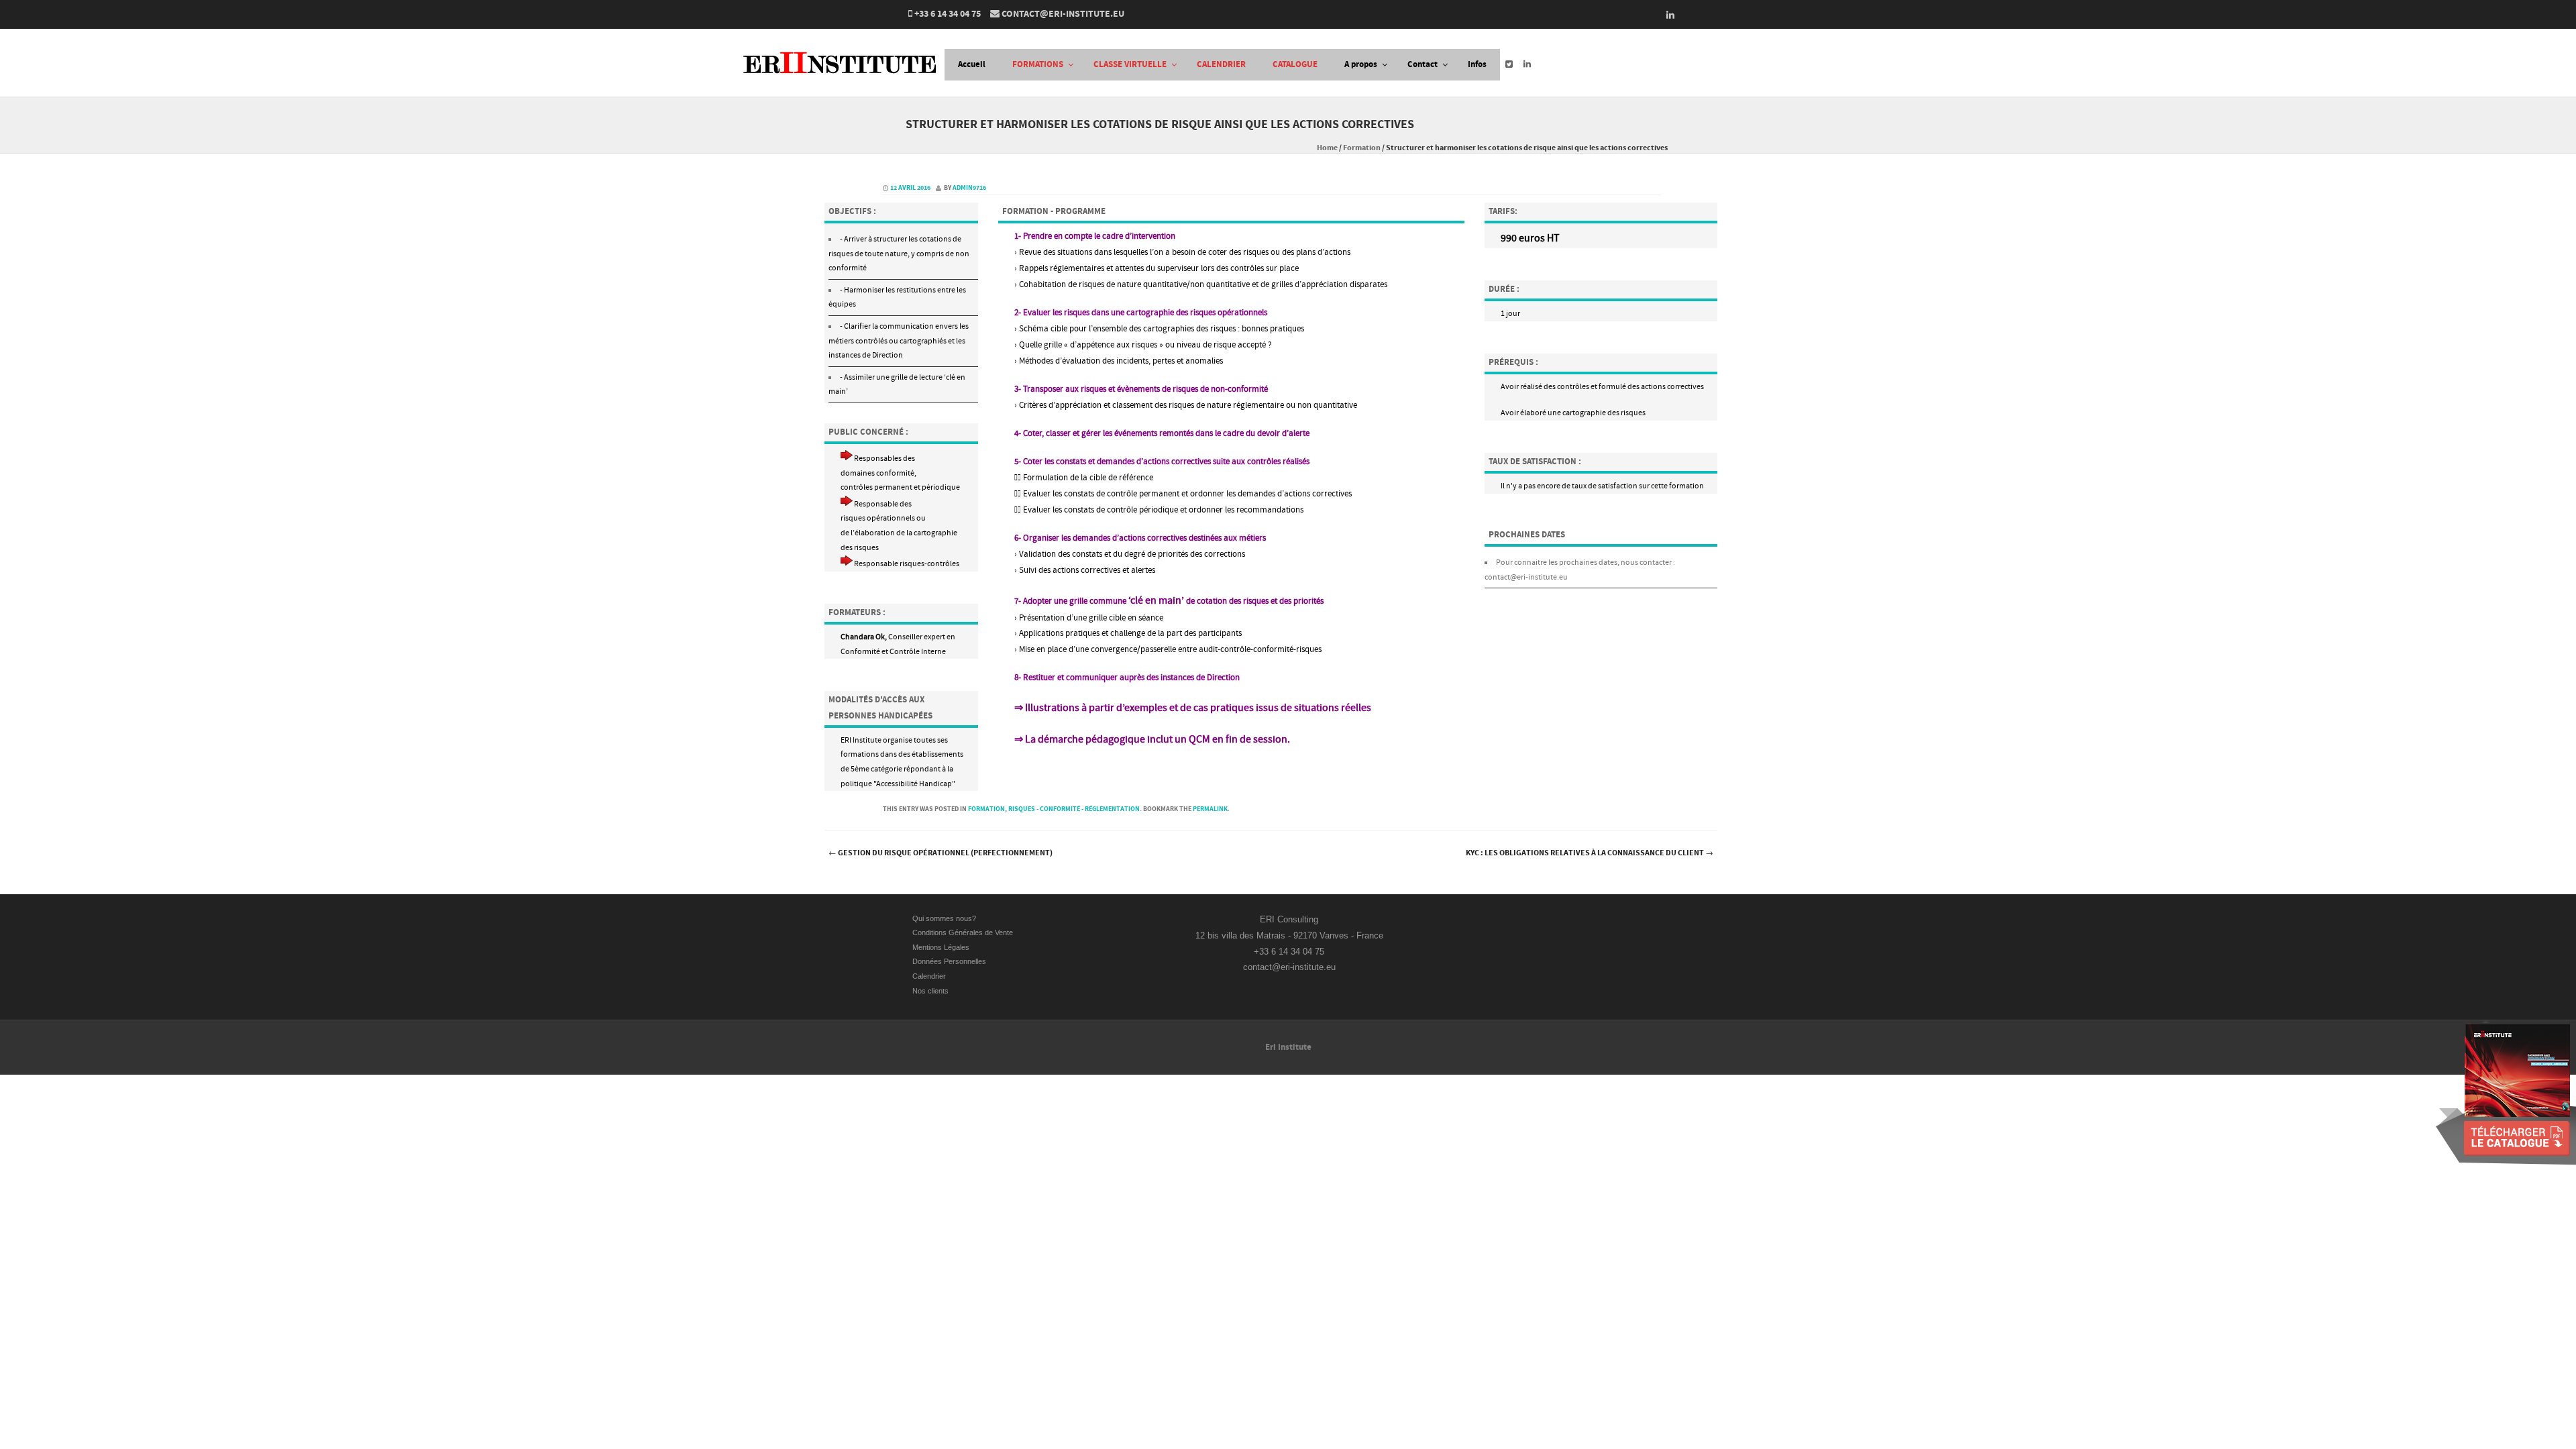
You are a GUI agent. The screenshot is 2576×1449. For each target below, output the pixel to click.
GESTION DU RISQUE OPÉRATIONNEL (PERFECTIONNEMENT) (941, 853)
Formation (1362, 148)
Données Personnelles (949, 961)
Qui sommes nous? (944, 918)
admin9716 (969, 188)
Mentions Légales (941, 947)
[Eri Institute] (844, 88)
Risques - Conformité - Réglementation (1074, 809)
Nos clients (930, 991)
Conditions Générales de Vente (964, 932)
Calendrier (929, 976)
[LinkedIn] (1666, 15)
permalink (1210, 809)
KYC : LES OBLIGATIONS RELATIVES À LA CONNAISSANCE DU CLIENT (1590, 853)
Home (1327, 148)
